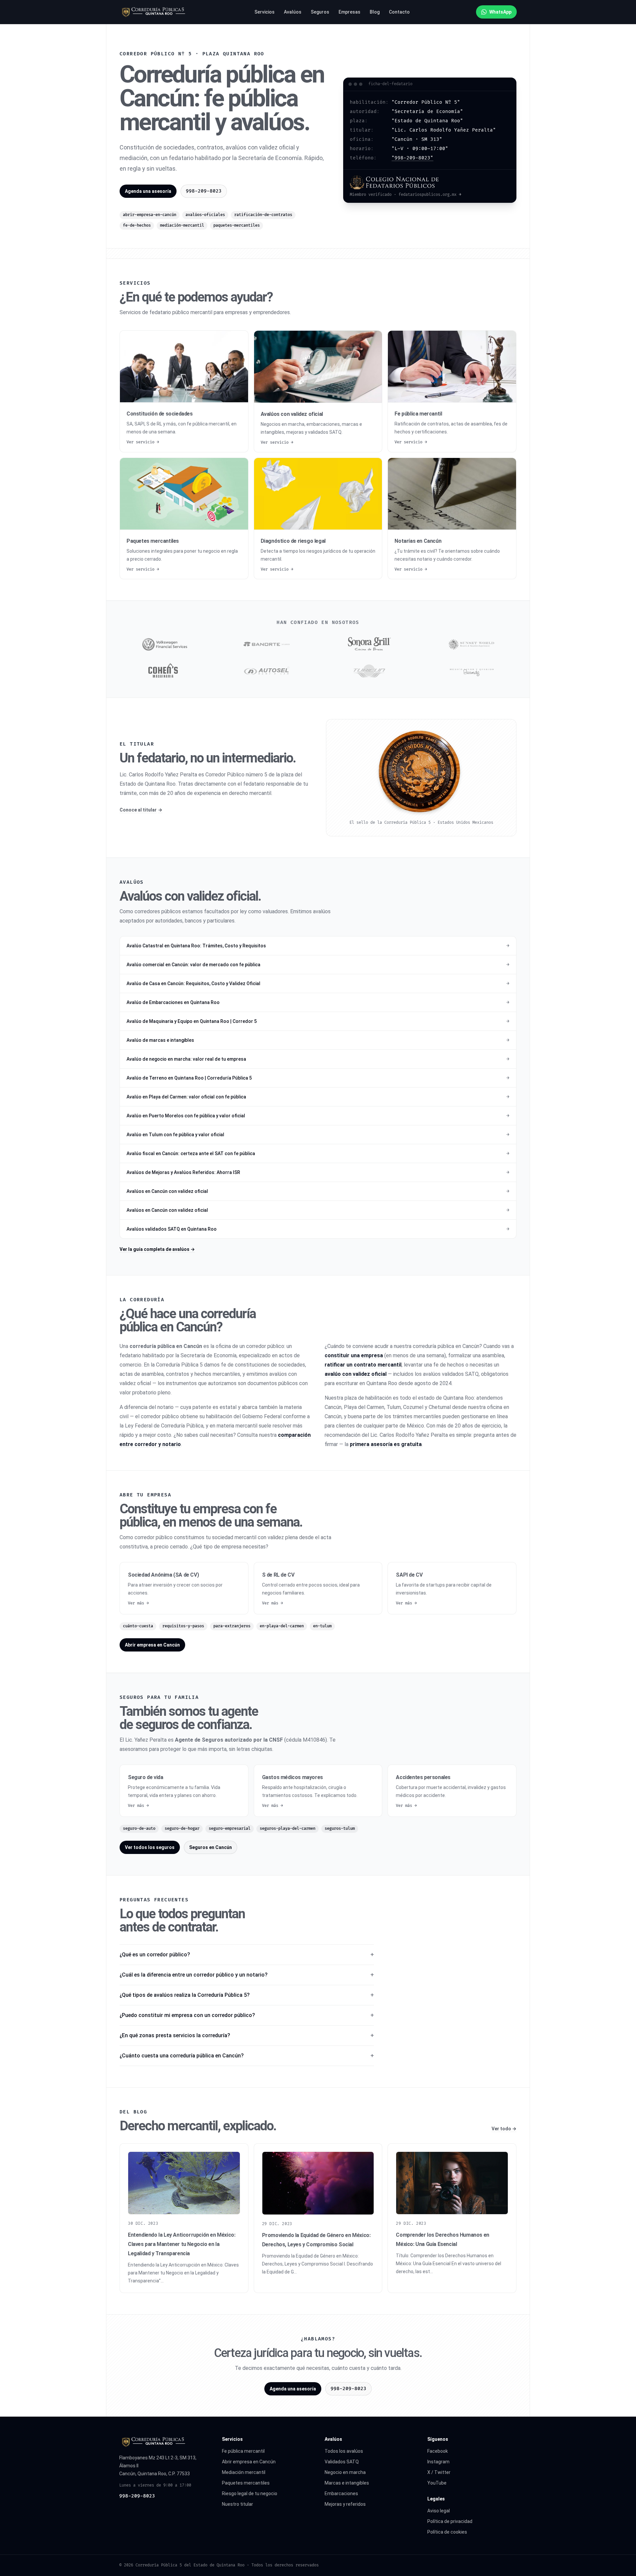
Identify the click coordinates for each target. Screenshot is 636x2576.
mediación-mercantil (182, 225)
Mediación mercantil (244, 2472)
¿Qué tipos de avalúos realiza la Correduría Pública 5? (185, 1995)
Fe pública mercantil (243, 2451)
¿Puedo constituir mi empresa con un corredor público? (187, 2015)
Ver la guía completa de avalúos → (157, 1249)
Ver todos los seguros (150, 1847)
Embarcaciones (341, 2493)
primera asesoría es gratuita (386, 1444)
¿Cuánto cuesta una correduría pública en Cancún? (182, 2056)
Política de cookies (447, 2532)
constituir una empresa (354, 1355)
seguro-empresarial (230, 1829)
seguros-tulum (340, 1829)
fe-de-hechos (137, 225)
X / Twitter (439, 2472)
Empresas (349, 12)
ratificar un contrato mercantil (363, 1365)
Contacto (399, 12)
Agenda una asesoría (148, 191)
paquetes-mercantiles (237, 225)
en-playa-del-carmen (282, 1626)
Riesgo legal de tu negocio (250, 2493)
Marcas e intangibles (347, 2483)
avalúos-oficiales (205, 215)
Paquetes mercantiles (246, 2483)
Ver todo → (504, 2129)
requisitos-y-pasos (183, 1626)
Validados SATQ (342, 2462)
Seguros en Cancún (211, 1847)
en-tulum (322, 1626)
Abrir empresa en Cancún (152, 1645)
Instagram (438, 2462)
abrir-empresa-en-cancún (150, 215)
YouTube (437, 2483)
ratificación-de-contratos (263, 215)
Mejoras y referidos (345, 2504)
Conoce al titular (141, 810)
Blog (375, 12)
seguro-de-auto (139, 1829)
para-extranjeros (232, 1626)
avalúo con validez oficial (356, 1374)
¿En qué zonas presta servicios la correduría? (175, 2035)
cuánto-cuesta (138, 1626)
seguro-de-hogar (182, 1829)
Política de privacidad (450, 2521)
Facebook (438, 2451)
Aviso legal (439, 2511)
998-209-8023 (137, 2496)
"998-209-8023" (412, 158)
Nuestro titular (238, 2504)
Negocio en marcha (345, 2472)
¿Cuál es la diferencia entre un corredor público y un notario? (194, 1975)
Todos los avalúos (344, 2451)
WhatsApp (500, 12)
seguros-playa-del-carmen (288, 1829)
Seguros (320, 12)
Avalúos (293, 12)
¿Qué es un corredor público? (155, 1955)
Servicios (265, 12)
